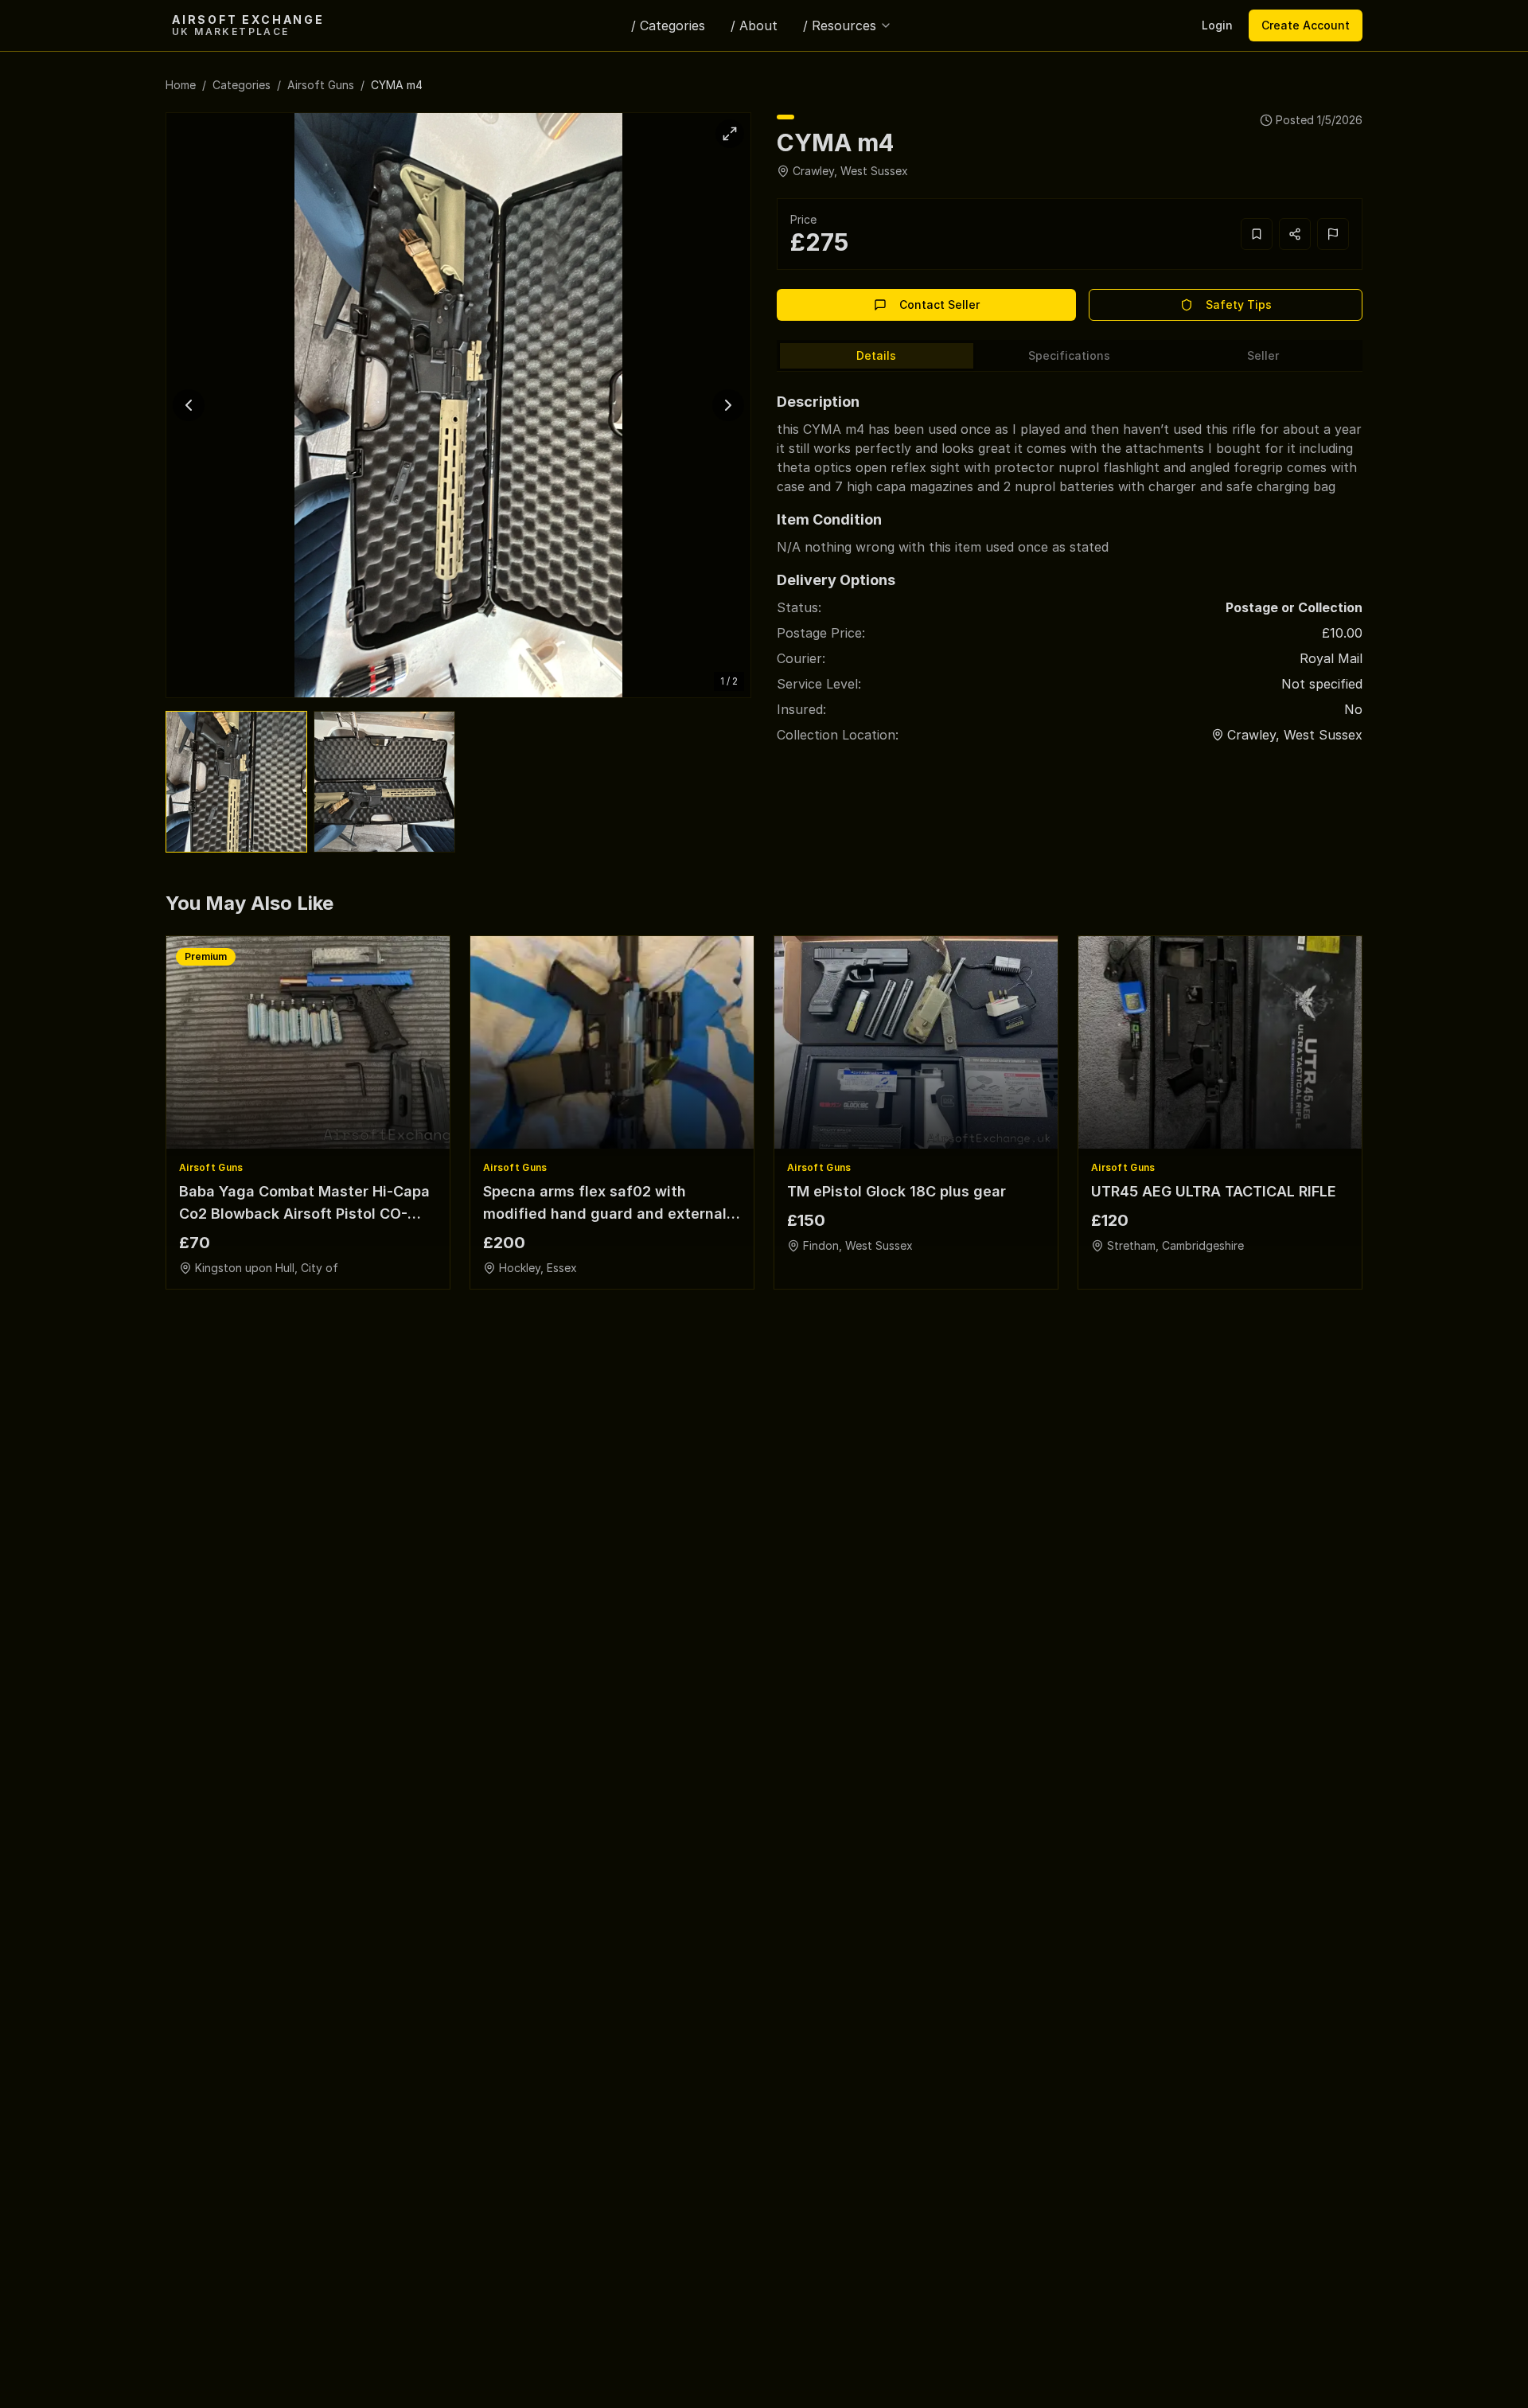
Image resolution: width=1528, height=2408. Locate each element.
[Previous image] (189, 405)
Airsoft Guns (321, 85)
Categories (242, 85)
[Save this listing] (1257, 234)
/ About (754, 25)
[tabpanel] (1070, 561)
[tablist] (1070, 356)
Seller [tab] (1263, 355)
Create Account (1306, 25)
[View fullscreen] (730, 134)
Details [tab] (876, 355)
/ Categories (668, 25)
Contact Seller (939, 304)
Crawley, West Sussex (850, 171)
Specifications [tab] (1069, 355)
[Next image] (728, 405)
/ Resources (840, 25)
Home (181, 85)
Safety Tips (1239, 304)
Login (1217, 25)
